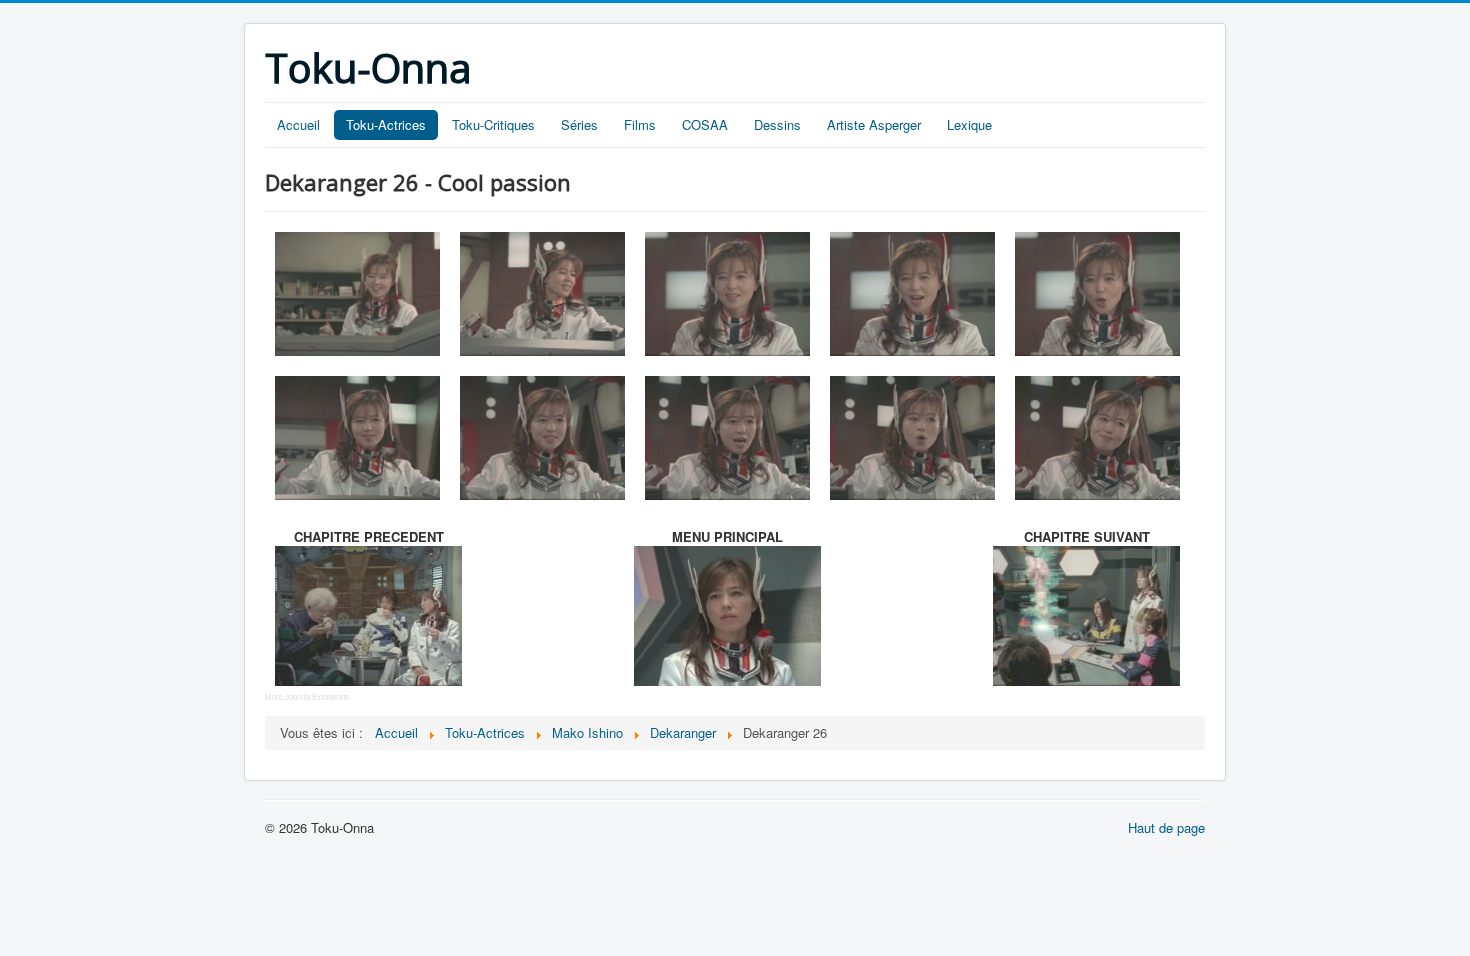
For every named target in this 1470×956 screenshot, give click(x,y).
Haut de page (1166, 827)
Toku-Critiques (493, 124)
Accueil (298, 124)
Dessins (777, 124)
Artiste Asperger (874, 124)
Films (640, 124)
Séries (579, 124)
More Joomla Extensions (307, 696)
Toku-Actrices (386, 124)
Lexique (969, 124)
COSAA (705, 124)
